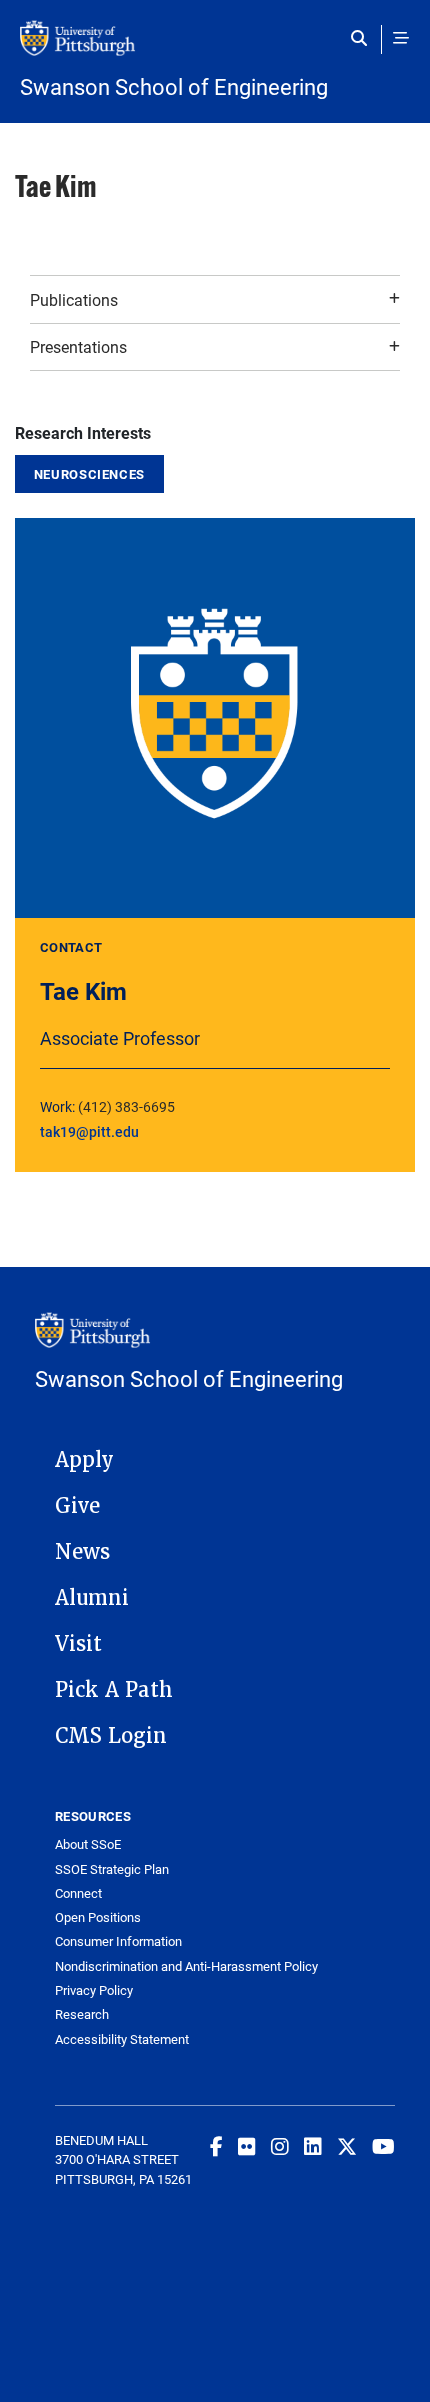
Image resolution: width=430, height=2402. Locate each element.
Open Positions (98, 1917)
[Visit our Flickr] (247, 2146)
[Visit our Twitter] (347, 2146)
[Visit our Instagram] (280, 2146)
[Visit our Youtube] (383, 2146)
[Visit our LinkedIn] (313, 2146)
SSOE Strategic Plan (112, 1869)
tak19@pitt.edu (89, 1131)
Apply (84, 1460)
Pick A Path (114, 1690)
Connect (78, 1893)
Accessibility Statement (122, 2039)
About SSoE (88, 1844)
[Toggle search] (363, 38)
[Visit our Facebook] (216, 2146)
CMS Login (111, 1736)
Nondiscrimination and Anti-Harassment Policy (186, 1966)
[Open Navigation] (401, 38)
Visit (78, 1644)
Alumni (92, 1598)
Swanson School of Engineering (174, 87)
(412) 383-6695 (126, 1106)
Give (77, 1506)
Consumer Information (118, 1941)
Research (82, 2014)
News (82, 1552)
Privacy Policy (94, 1990)
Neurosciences (89, 474)
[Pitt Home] (215, 48)
